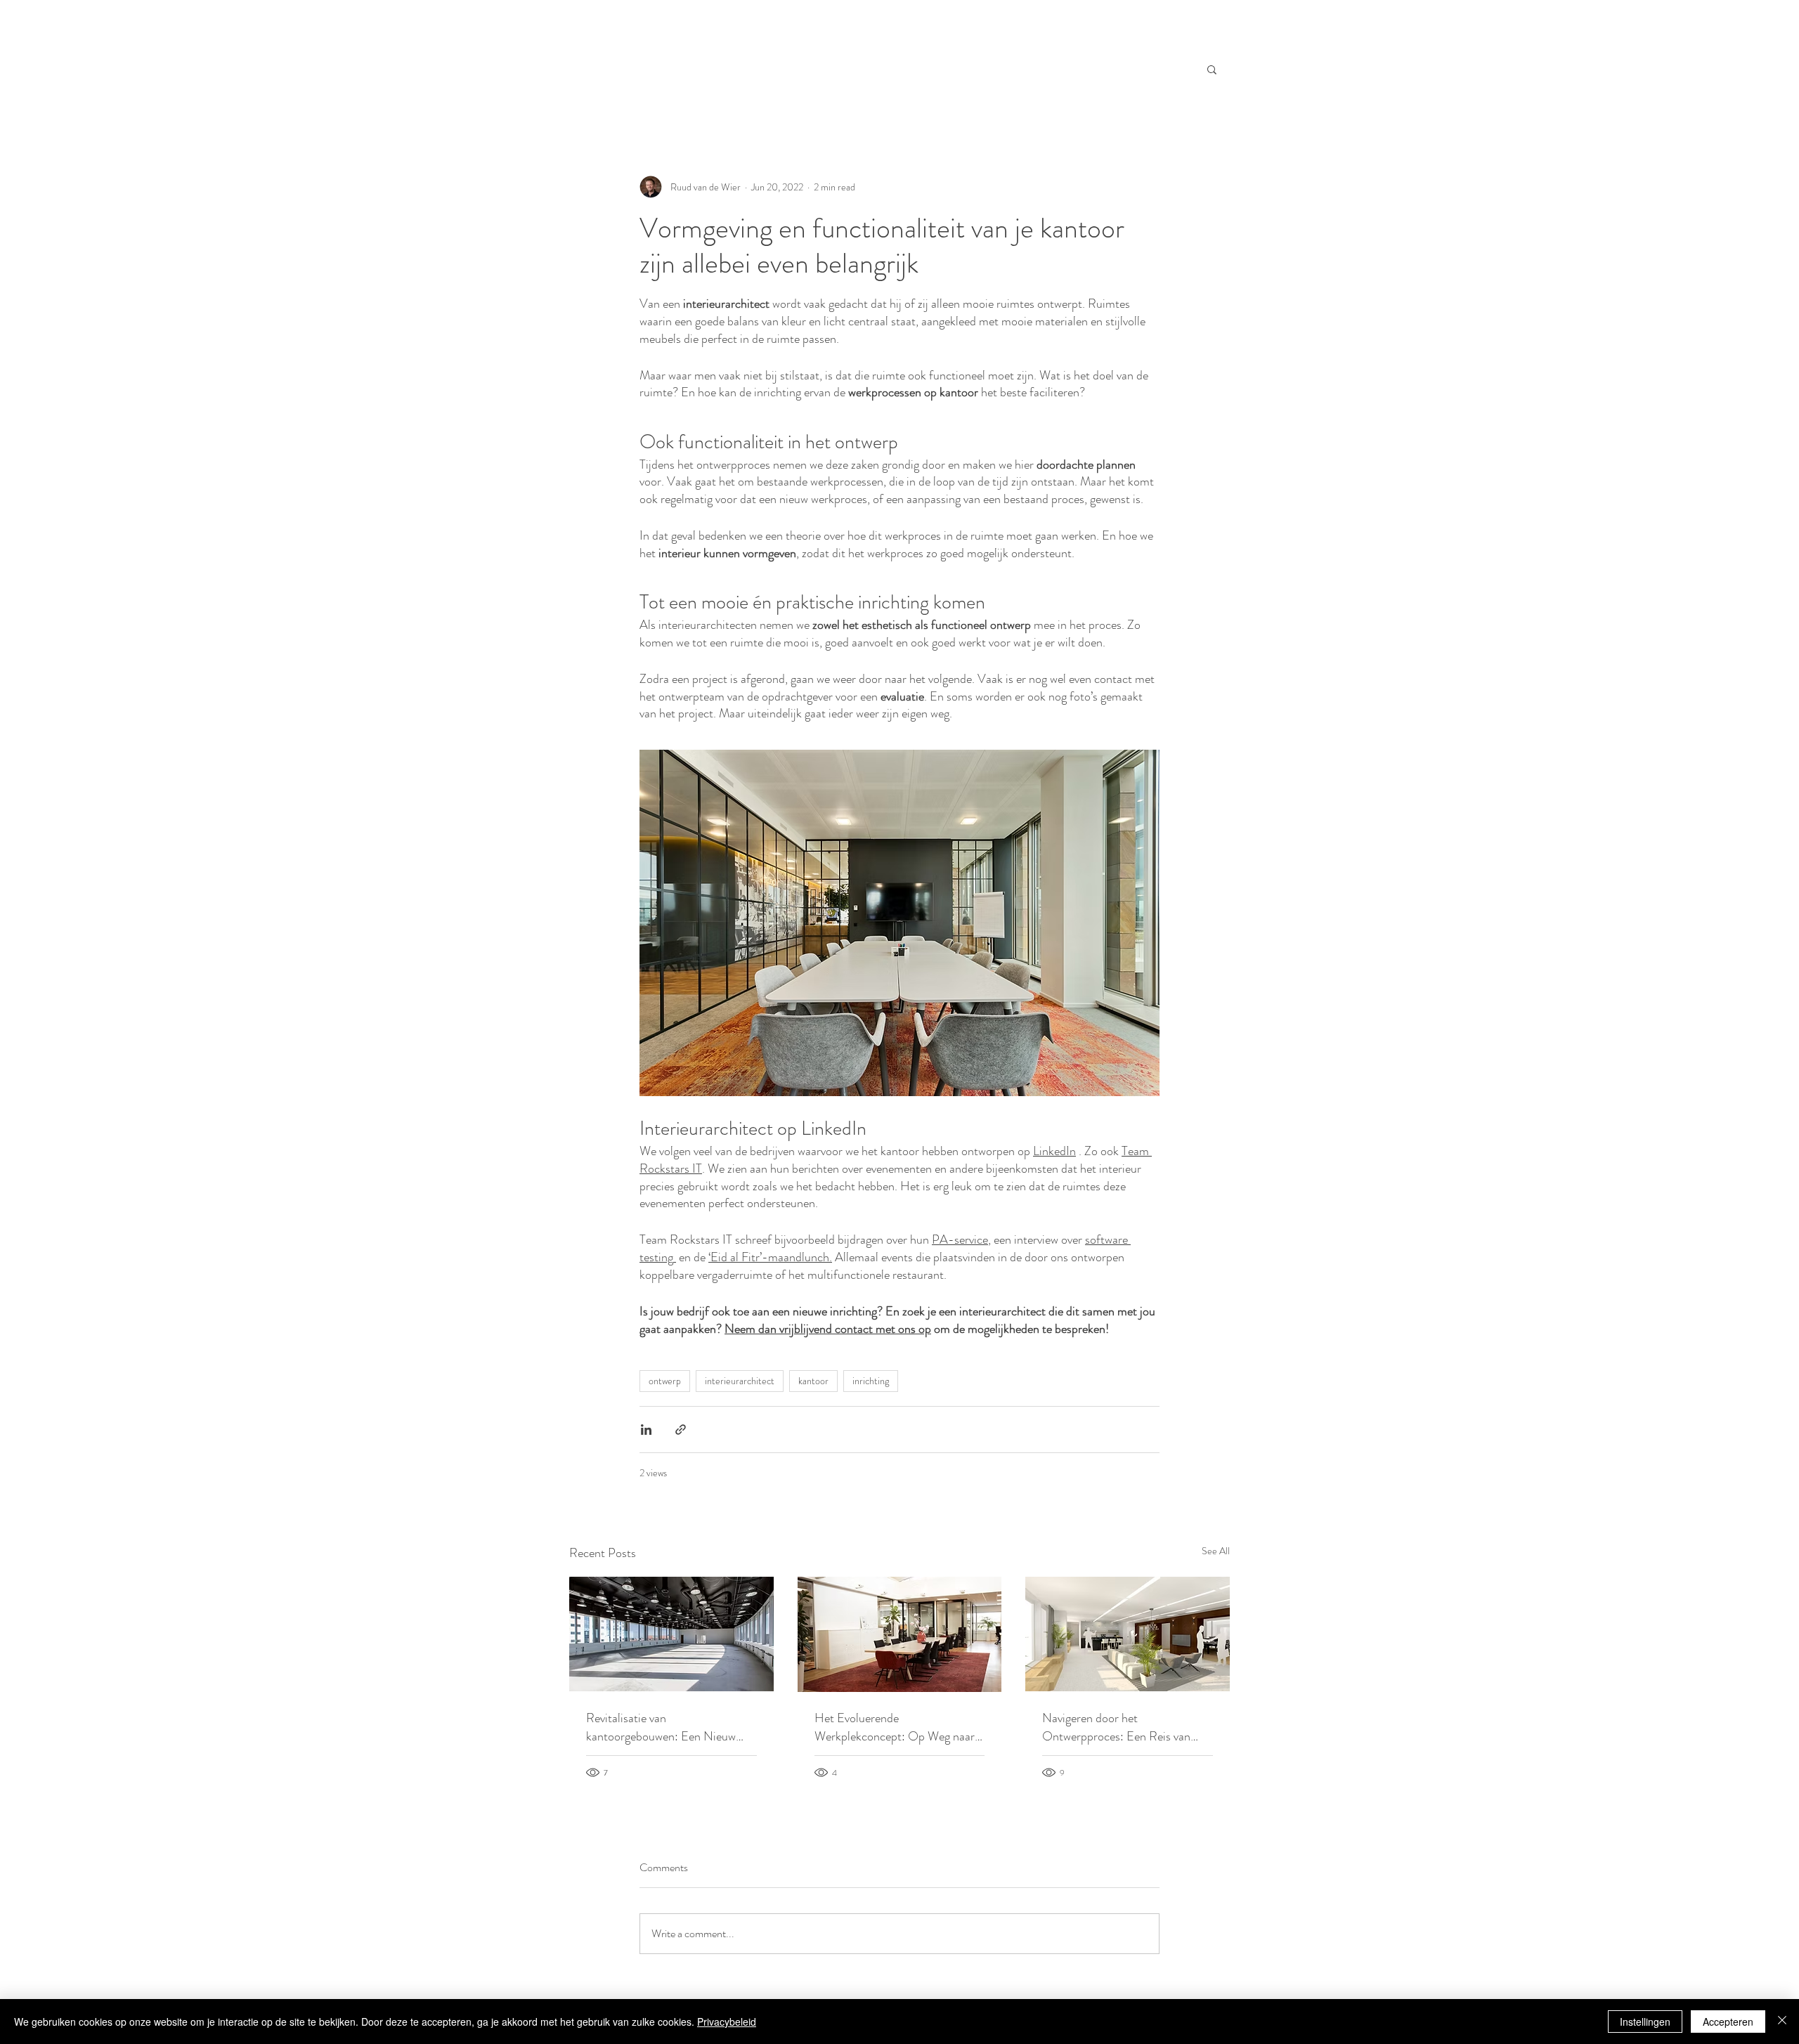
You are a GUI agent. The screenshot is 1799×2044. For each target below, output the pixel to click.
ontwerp (665, 1381)
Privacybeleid (727, 2022)
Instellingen (1645, 2022)
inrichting (871, 1381)
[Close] (1782, 2022)
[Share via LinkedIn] (646, 1430)
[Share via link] (681, 1430)
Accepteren (1728, 2022)
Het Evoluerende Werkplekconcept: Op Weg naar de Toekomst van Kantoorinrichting (895, 1727)
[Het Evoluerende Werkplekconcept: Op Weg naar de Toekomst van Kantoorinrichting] (900, 1634)
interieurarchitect (740, 1381)
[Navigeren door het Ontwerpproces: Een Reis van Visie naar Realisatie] (1128, 1634)
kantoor (813, 1381)
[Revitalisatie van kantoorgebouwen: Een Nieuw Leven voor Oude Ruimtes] (671, 1634)
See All (1216, 1551)
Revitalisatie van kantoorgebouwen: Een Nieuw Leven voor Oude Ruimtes (661, 1727)
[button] (1212, 69)
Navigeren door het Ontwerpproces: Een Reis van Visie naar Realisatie (1116, 1727)
